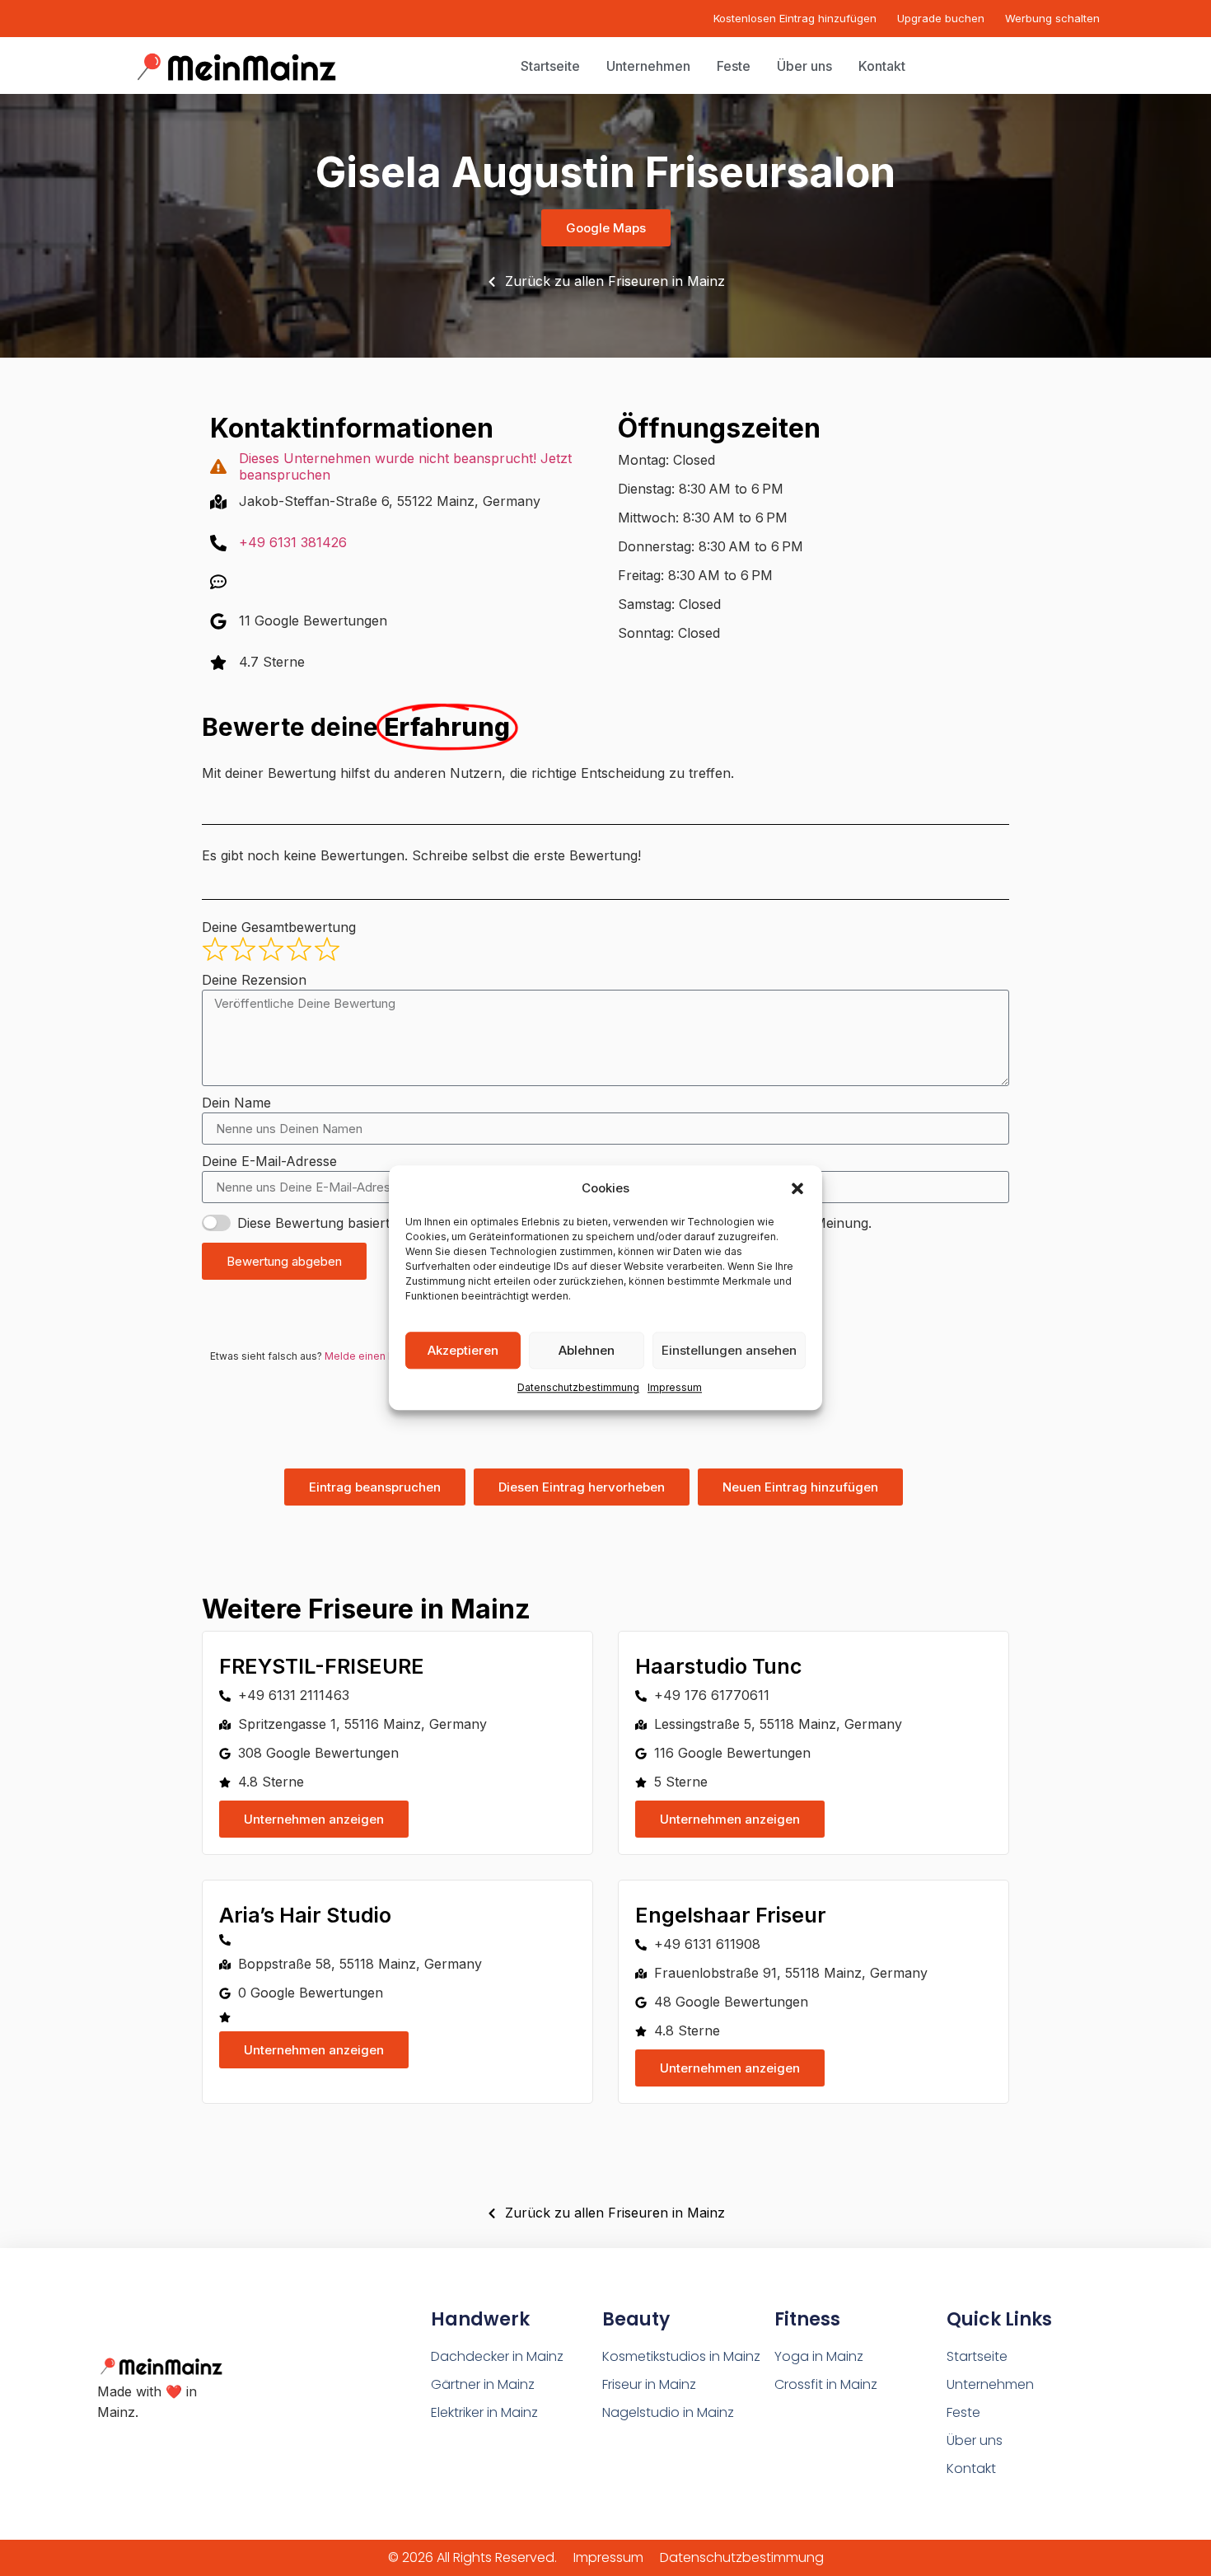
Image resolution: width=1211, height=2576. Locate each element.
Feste (963, 2412)
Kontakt (971, 2468)
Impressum (675, 1388)
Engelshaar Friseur (731, 1915)
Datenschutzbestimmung (578, 1388)
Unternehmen (990, 2384)
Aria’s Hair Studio (305, 1915)
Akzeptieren (463, 1350)
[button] (797, 1188)
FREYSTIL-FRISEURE (322, 1666)
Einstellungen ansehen (729, 1350)
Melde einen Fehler (372, 1356)
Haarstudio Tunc (718, 1666)
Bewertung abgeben (284, 1261)
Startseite (977, 2356)
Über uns (975, 2440)
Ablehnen (587, 1350)
